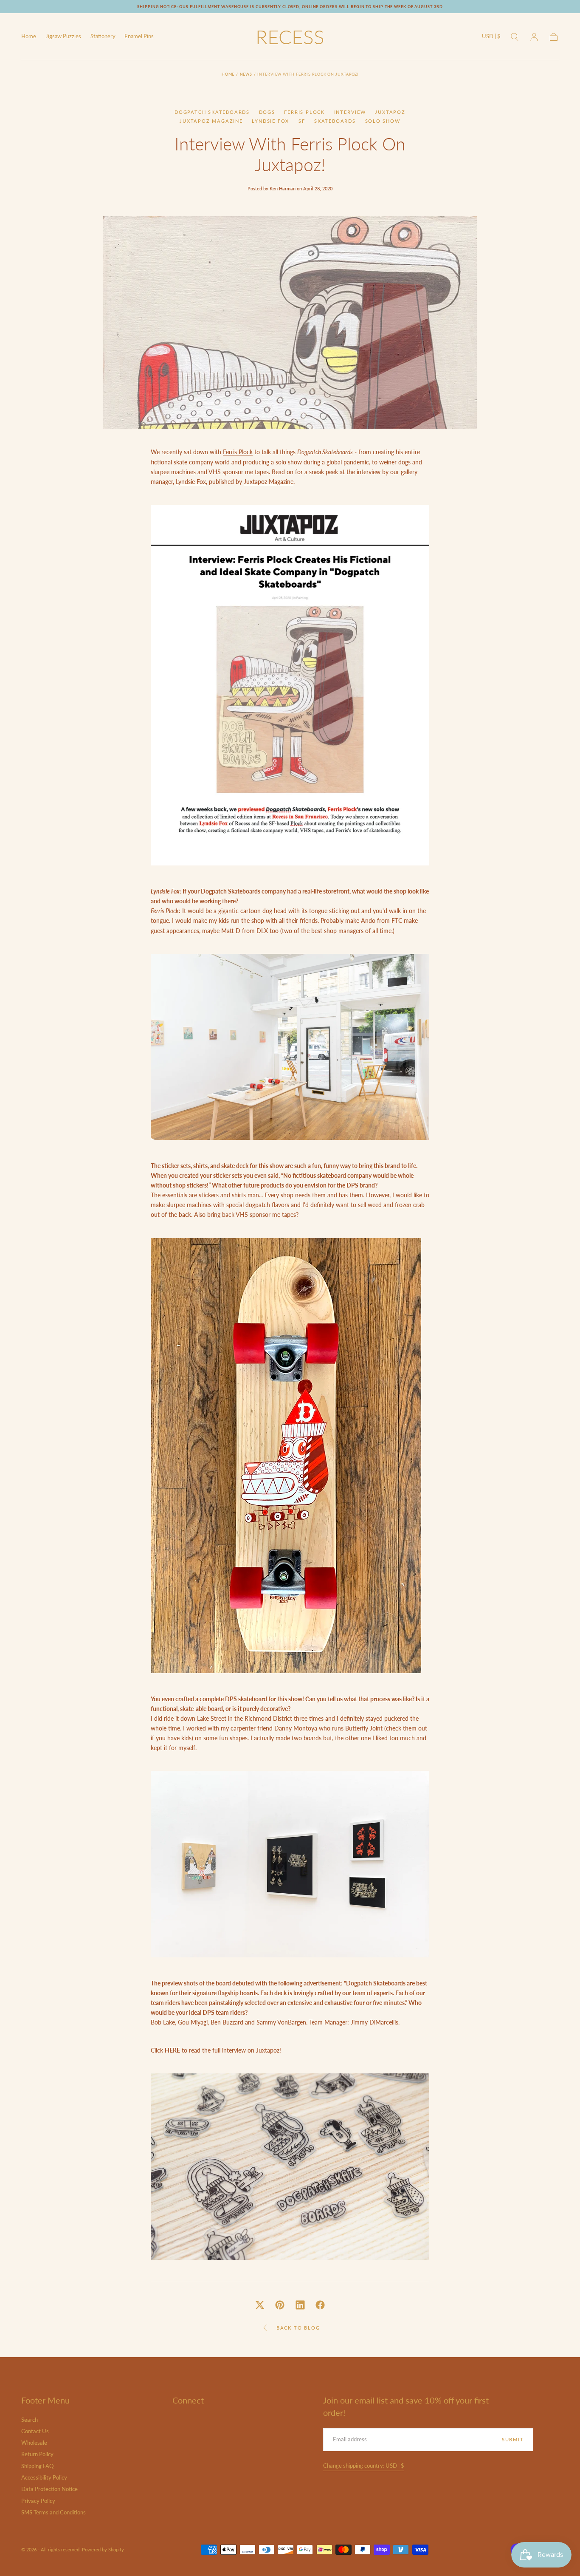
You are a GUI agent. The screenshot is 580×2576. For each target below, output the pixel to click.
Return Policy (37, 2454)
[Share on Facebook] (320, 2305)
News (246, 74)
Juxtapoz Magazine (211, 121)
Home (29, 37)
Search (30, 2420)
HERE (172, 2050)
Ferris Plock (304, 112)
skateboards (335, 121)
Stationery (103, 37)
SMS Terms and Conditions (53, 2512)
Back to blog (298, 2328)
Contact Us (35, 2431)
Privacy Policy (38, 2501)
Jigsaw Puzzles (63, 37)
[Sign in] (534, 37)
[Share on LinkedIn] (300, 2305)
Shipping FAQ (37, 2466)
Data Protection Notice (49, 2489)
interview (350, 112)
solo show (383, 121)
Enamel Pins (139, 37)
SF (302, 121)
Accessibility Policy (44, 2478)
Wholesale (34, 2443)
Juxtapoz (390, 112)
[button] (491, 38)
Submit (513, 2439)
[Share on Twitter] (260, 2305)
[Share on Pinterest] (280, 2305)
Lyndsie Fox (270, 121)
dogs (267, 112)
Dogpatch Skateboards (212, 112)
